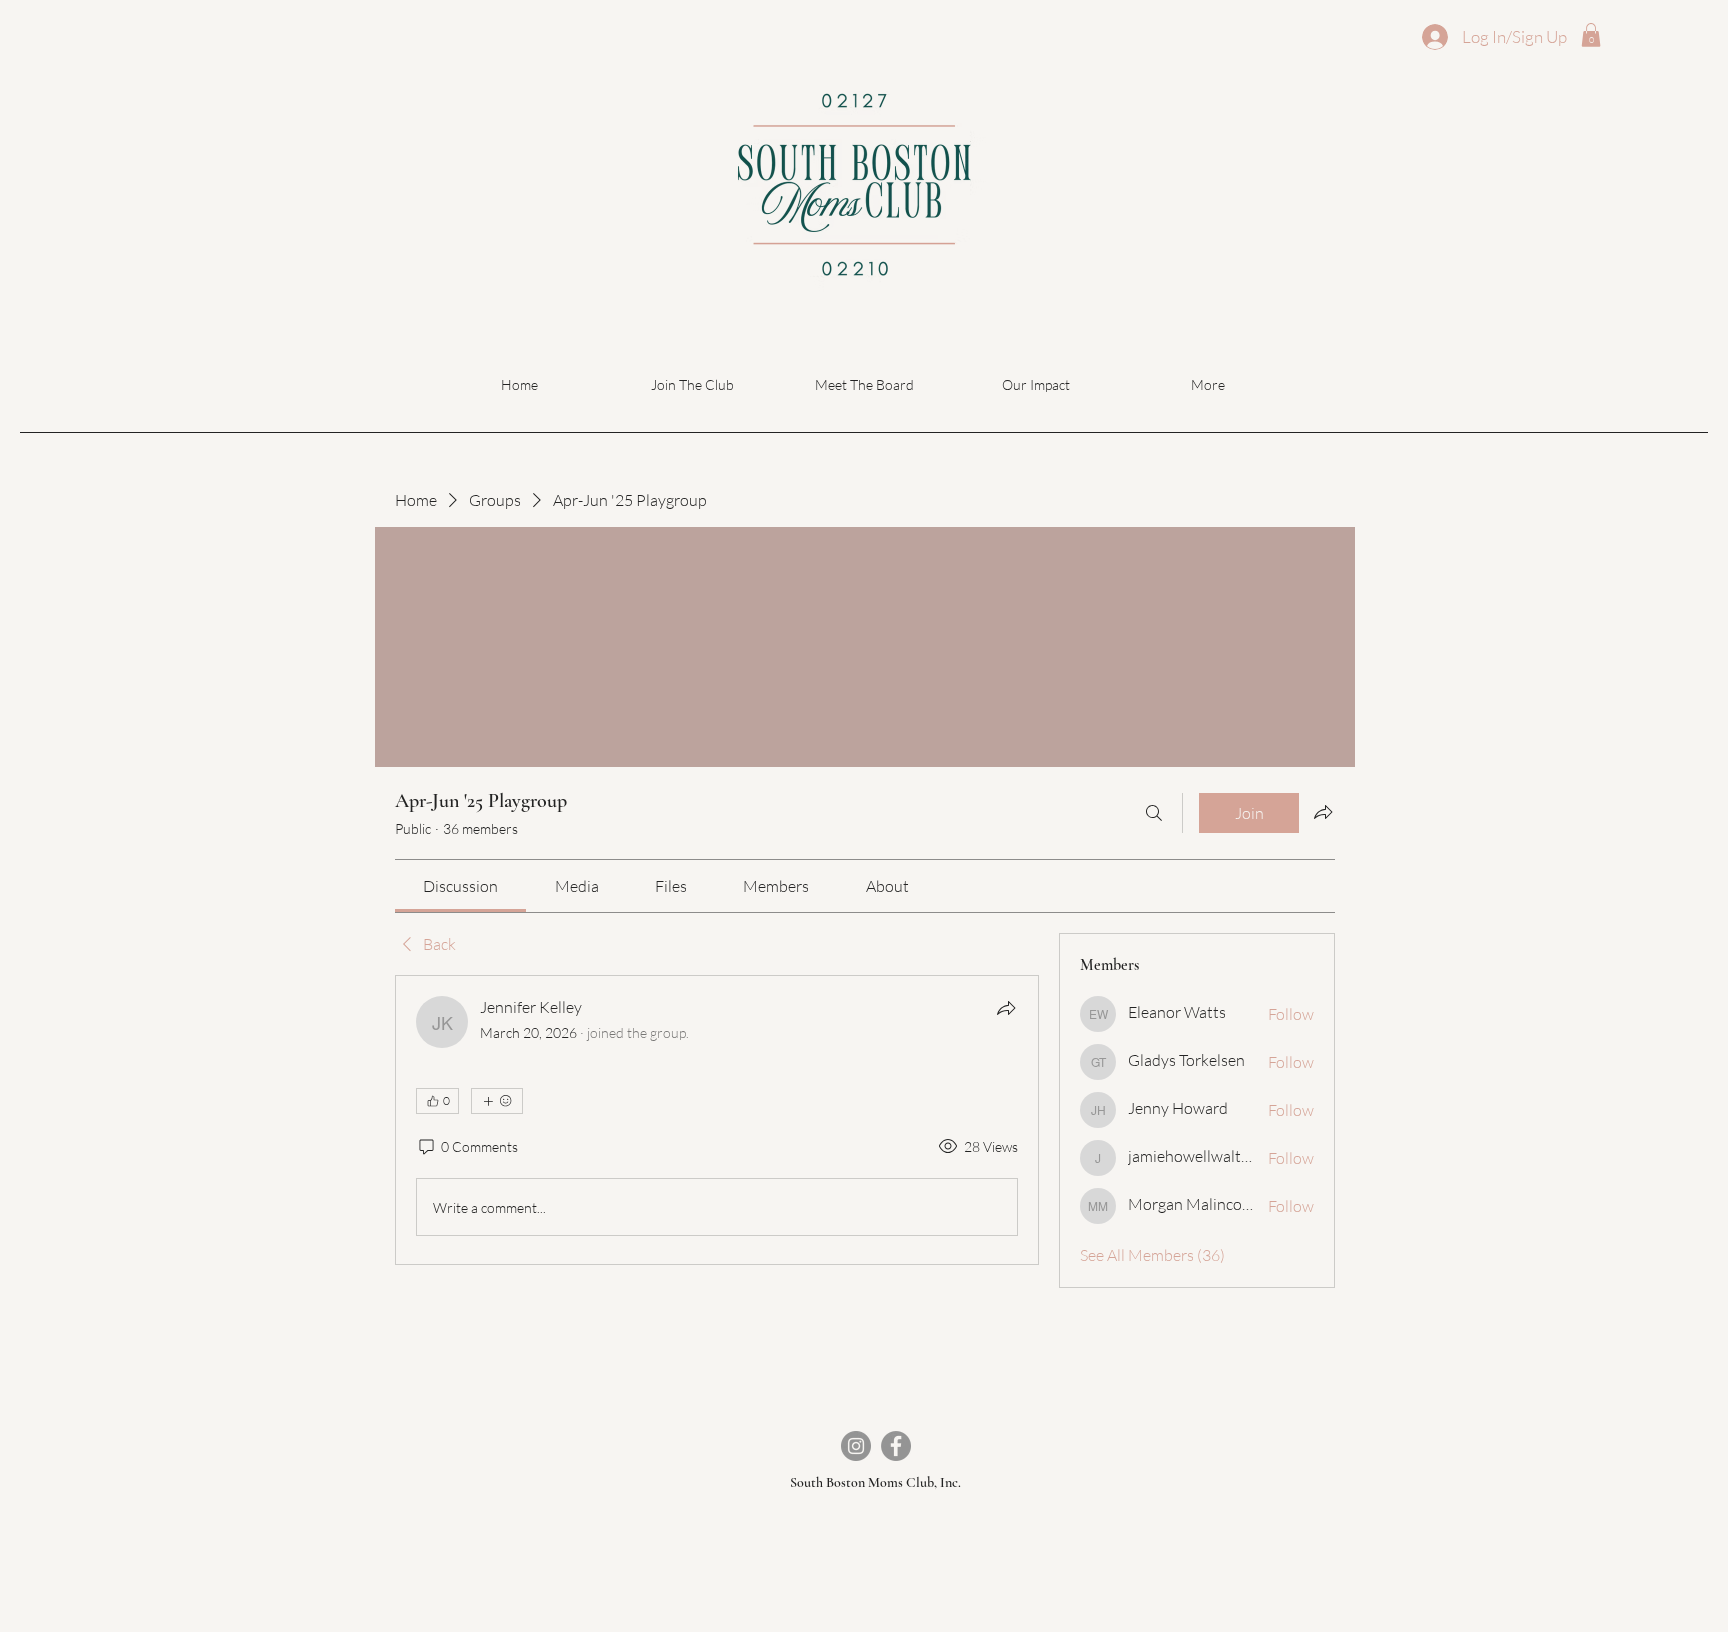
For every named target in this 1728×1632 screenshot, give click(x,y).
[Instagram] (856, 1446)
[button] (1591, 35)
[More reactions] (497, 1101)
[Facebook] (896, 1446)
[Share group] (1323, 812)
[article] (717, 1120)
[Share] (1006, 1008)
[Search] (1154, 813)
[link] (460, 886)
